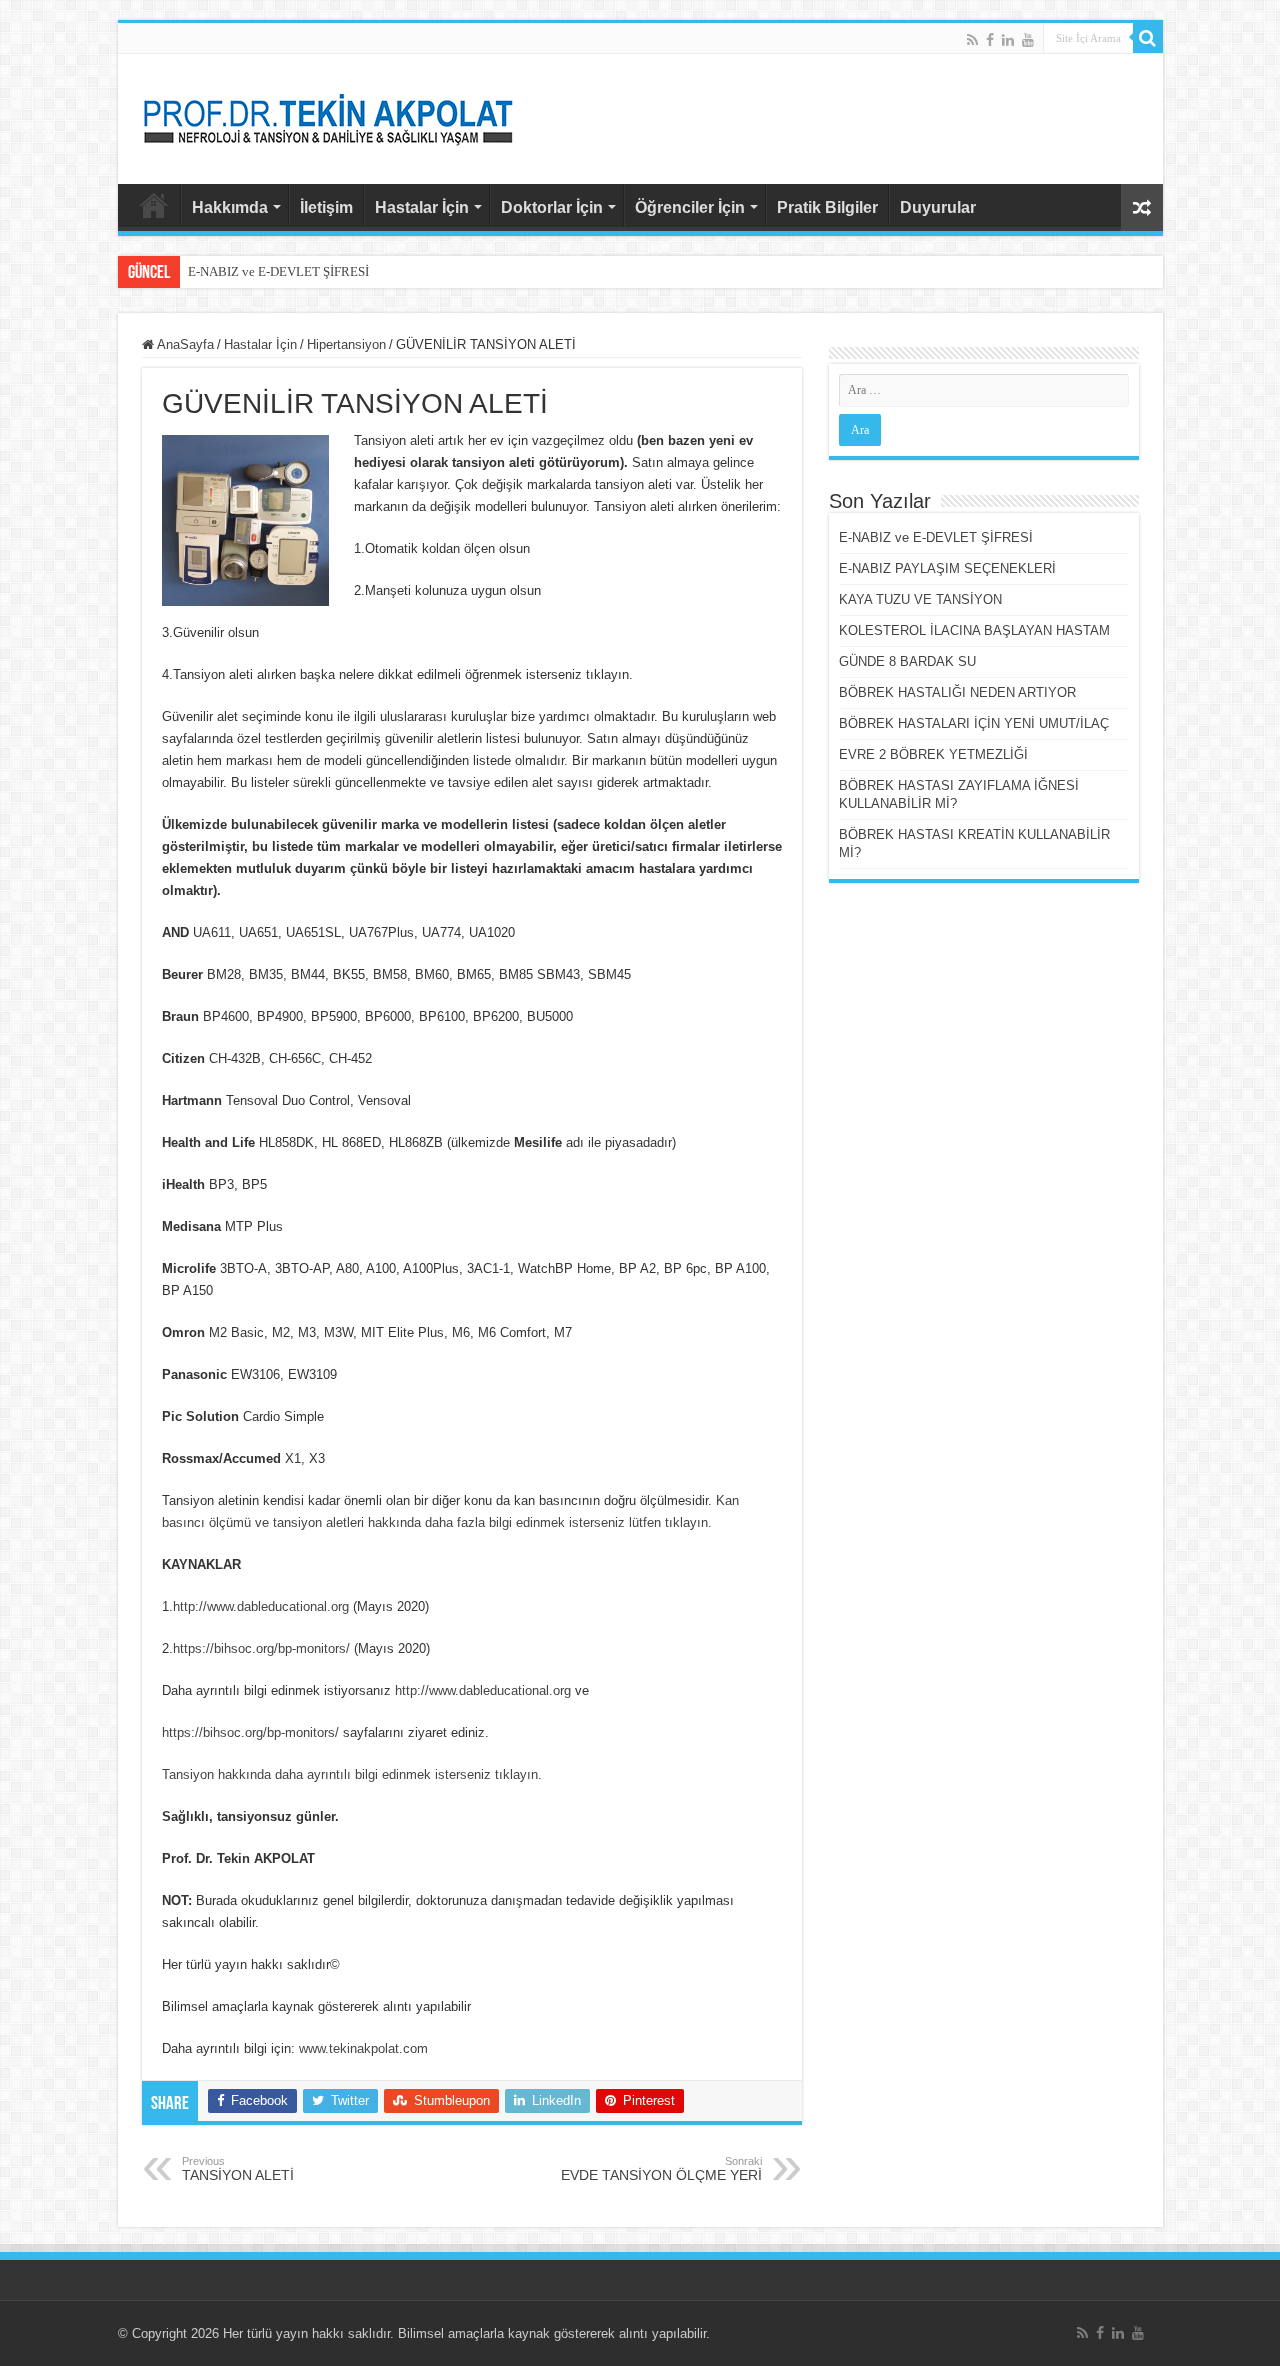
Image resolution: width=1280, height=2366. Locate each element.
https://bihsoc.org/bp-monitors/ (261, 1648)
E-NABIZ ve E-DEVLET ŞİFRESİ (278, 271)
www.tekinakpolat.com (363, 2048)
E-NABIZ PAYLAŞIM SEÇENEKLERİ (947, 568)
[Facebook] (990, 39)
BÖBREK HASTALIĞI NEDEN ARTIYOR (957, 692)
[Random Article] (1142, 207)
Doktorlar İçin (552, 207)
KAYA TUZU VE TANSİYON (920, 599)
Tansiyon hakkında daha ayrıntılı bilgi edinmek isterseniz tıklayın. (352, 1774)
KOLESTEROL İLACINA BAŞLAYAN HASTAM (974, 630)
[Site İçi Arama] (1148, 38)
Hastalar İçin (422, 207)
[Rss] (972, 39)
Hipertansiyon (346, 344)
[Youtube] (1028, 39)
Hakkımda (230, 207)
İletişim (326, 207)
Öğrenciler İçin (690, 207)
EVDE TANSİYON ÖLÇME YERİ (661, 2169)
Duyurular (938, 207)
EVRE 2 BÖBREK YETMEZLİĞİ (933, 754)
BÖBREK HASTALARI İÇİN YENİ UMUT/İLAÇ (974, 723)
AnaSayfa (154, 205)
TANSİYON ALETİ (238, 2169)
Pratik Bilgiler (827, 207)
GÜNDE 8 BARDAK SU (907, 661)
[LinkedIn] (1008, 39)
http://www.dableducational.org (261, 1606)
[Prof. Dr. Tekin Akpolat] (327, 115)
